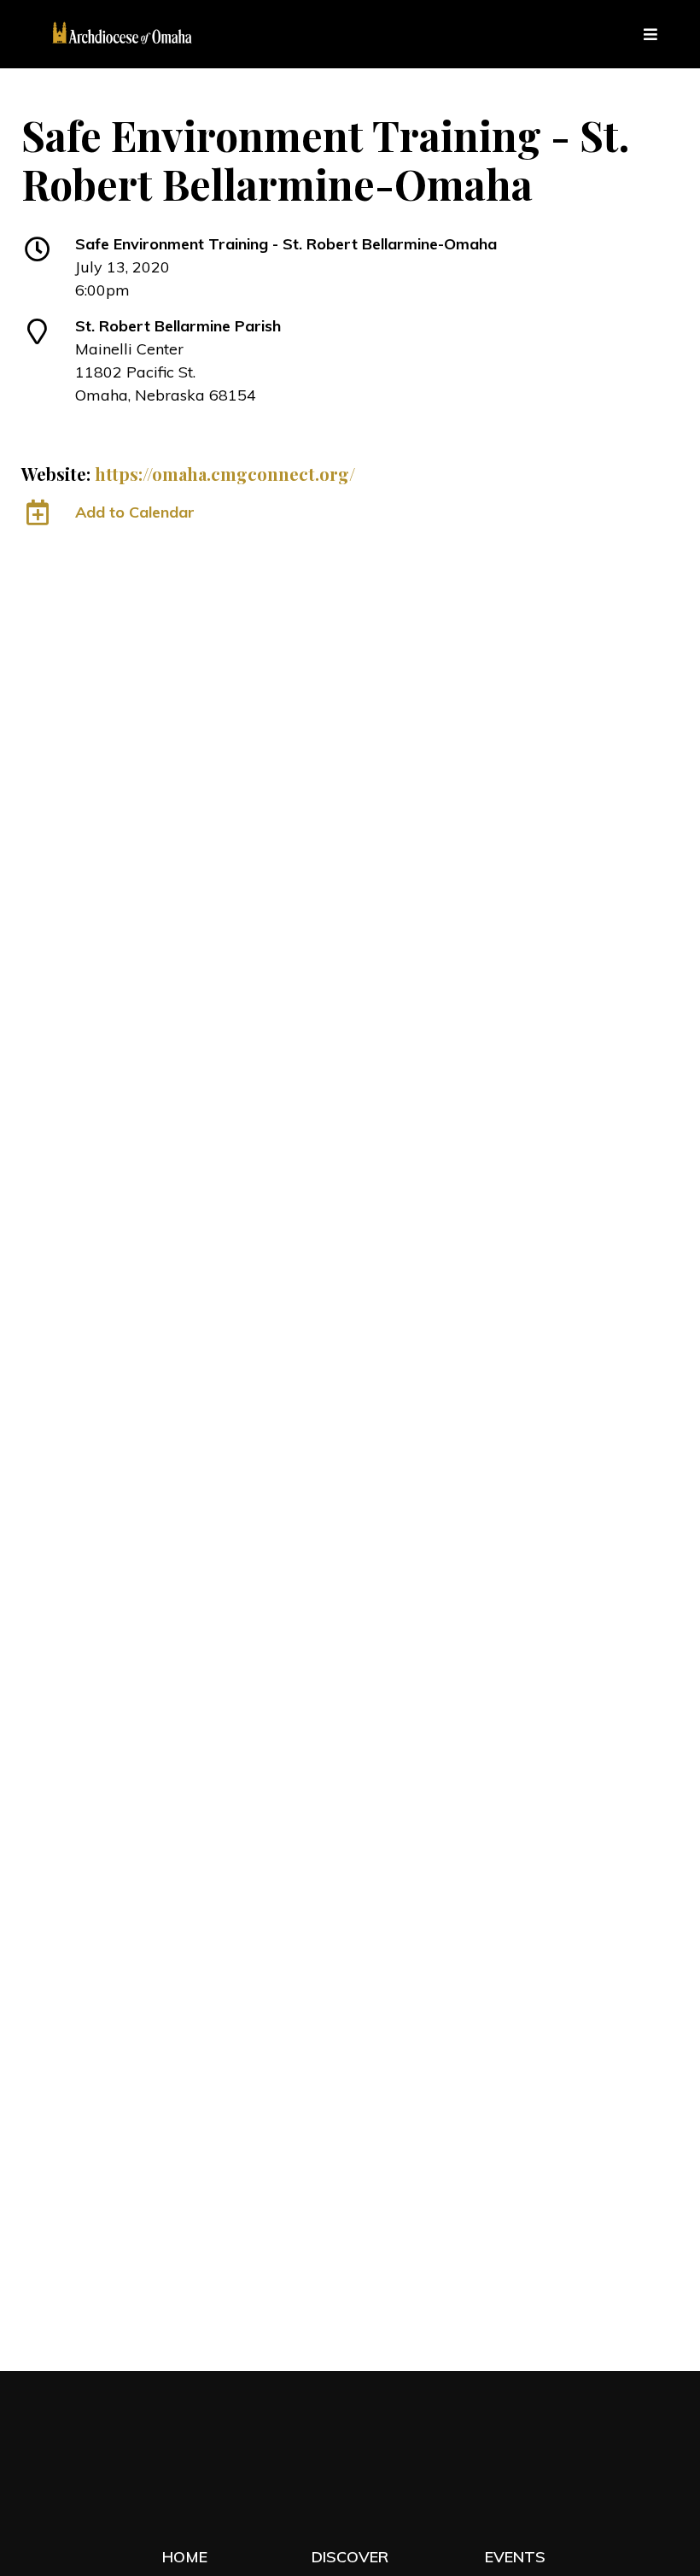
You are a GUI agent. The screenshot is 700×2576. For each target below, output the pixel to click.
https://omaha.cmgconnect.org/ (225, 474)
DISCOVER (350, 2557)
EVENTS (515, 2557)
